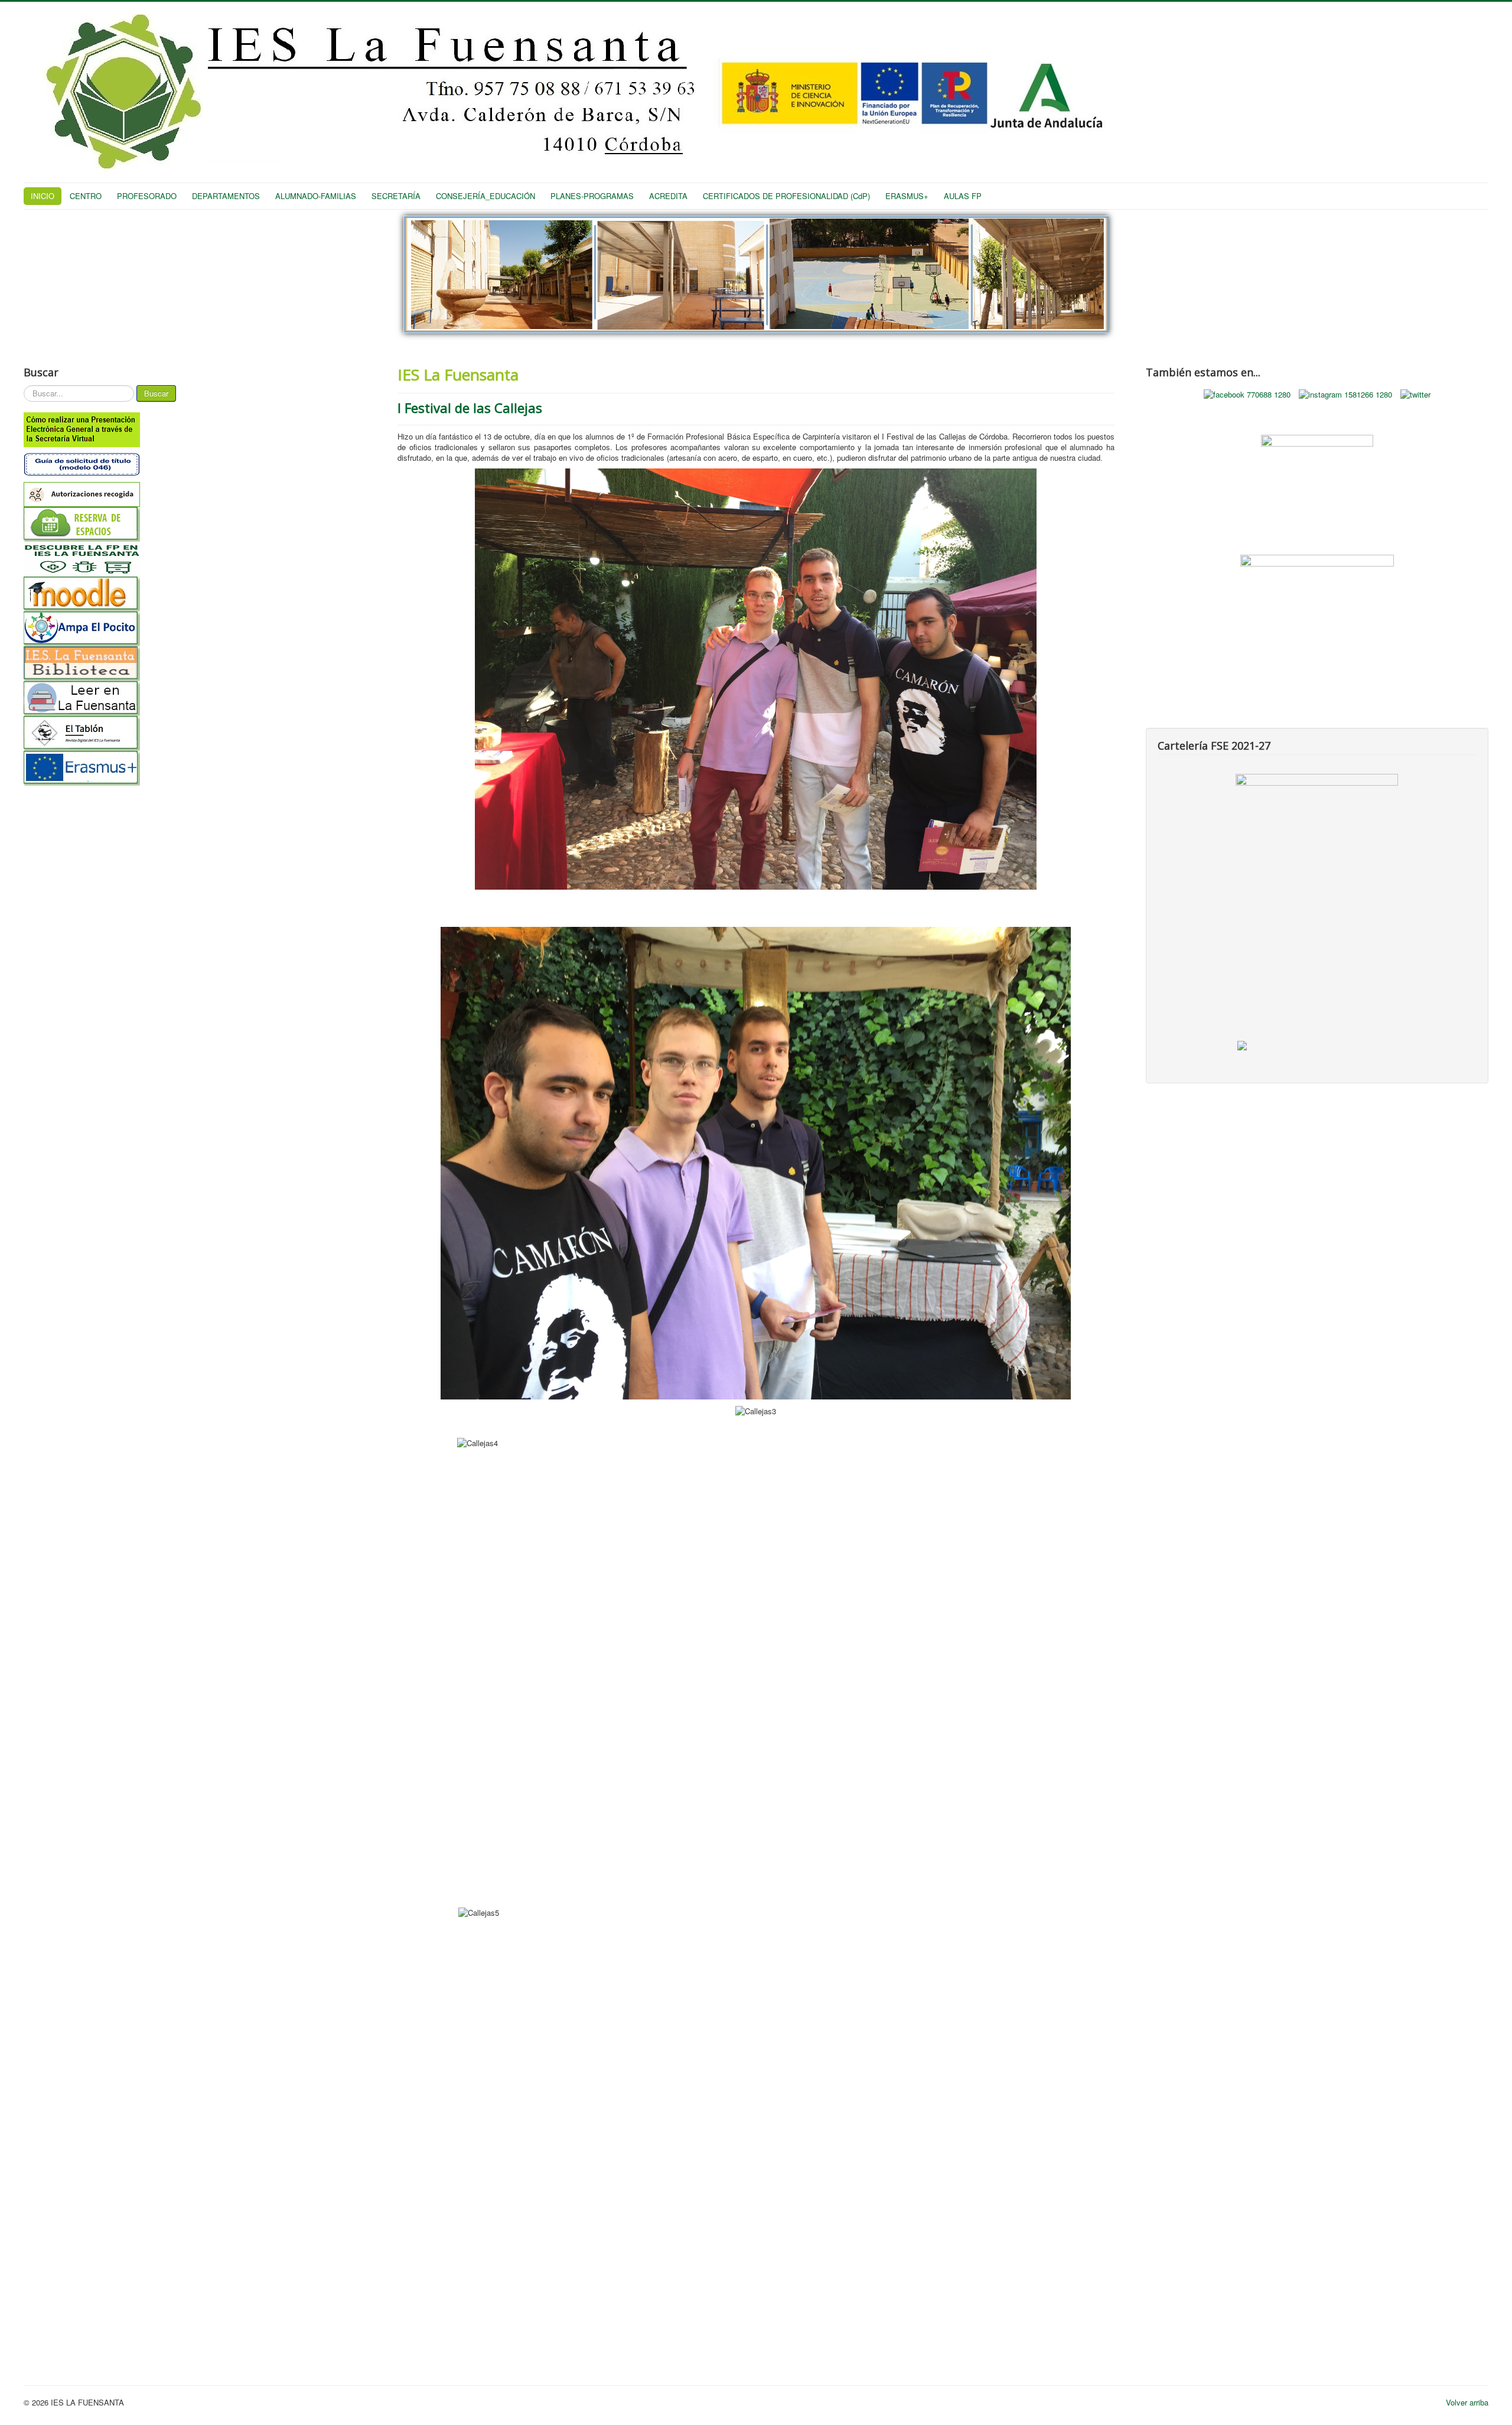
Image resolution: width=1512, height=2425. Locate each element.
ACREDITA (668, 196)
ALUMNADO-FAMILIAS (316, 196)
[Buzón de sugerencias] (1317, 476)
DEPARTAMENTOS (226, 196)
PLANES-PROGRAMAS (592, 196)
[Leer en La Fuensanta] (195, 699)
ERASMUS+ (907, 196)
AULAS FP (963, 196)
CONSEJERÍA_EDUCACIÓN (485, 196)
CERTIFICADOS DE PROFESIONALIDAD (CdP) (786, 196)
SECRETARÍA (396, 196)
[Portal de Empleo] (1317, 591)
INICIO (43, 196)
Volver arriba (1467, 2402)
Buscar (156, 393)
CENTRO (86, 196)
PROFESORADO (147, 196)
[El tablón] (195, 733)
